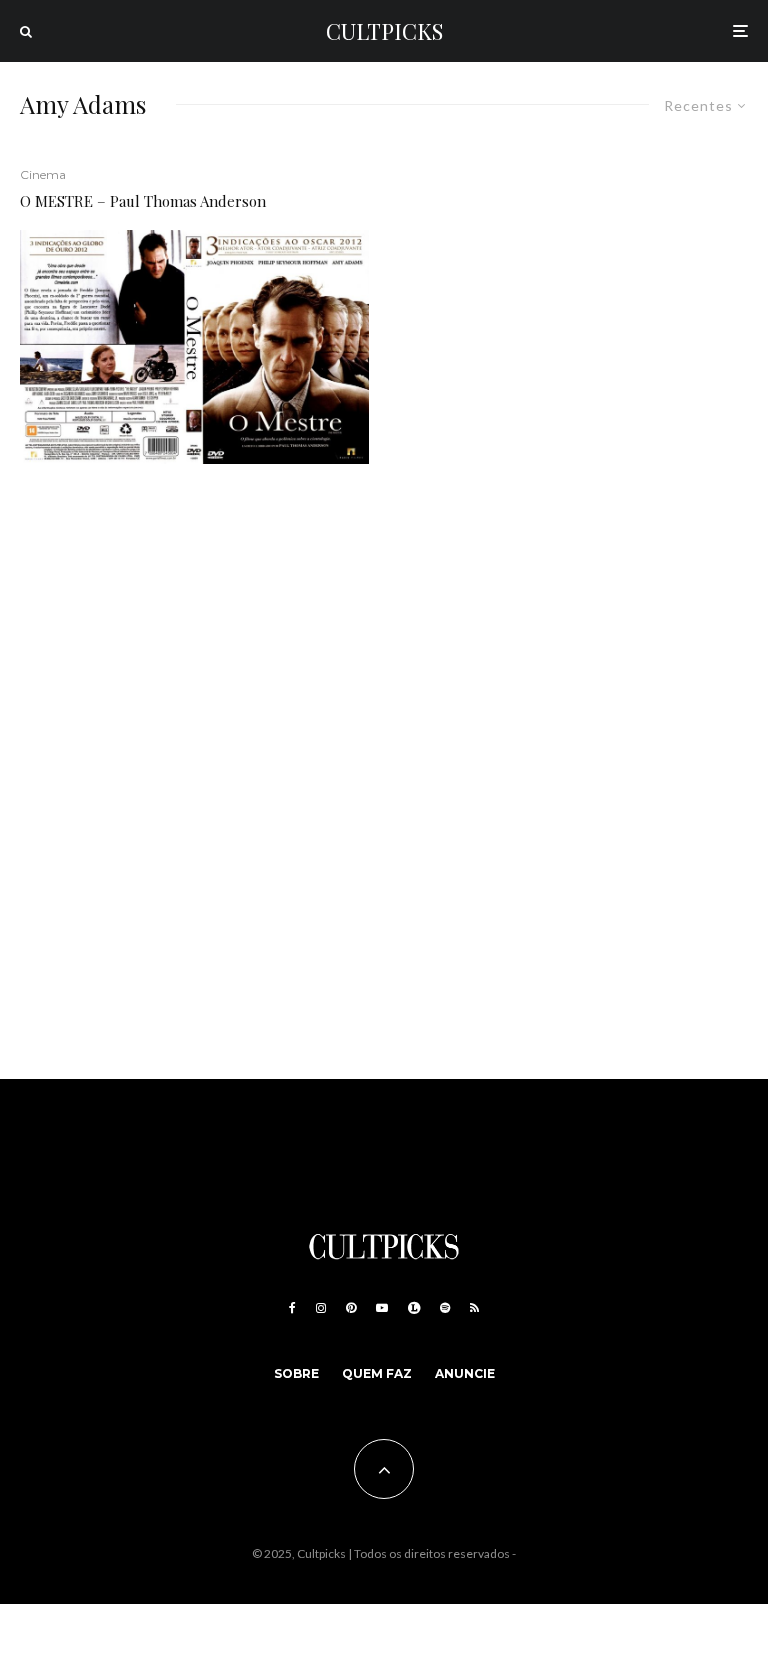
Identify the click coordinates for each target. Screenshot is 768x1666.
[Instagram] (321, 1308)
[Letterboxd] (414, 1308)
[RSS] (474, 1308)
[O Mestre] (194, 347)
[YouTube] (382, 1308)
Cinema (43, 174)
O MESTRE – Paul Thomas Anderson (143, 201)
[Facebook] (292, 1308)
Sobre (296, 1373)
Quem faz (377, 1373)
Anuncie (465, 1373)
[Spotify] (445, 1308)
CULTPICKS (384, 31)
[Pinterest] (351, 1308)
